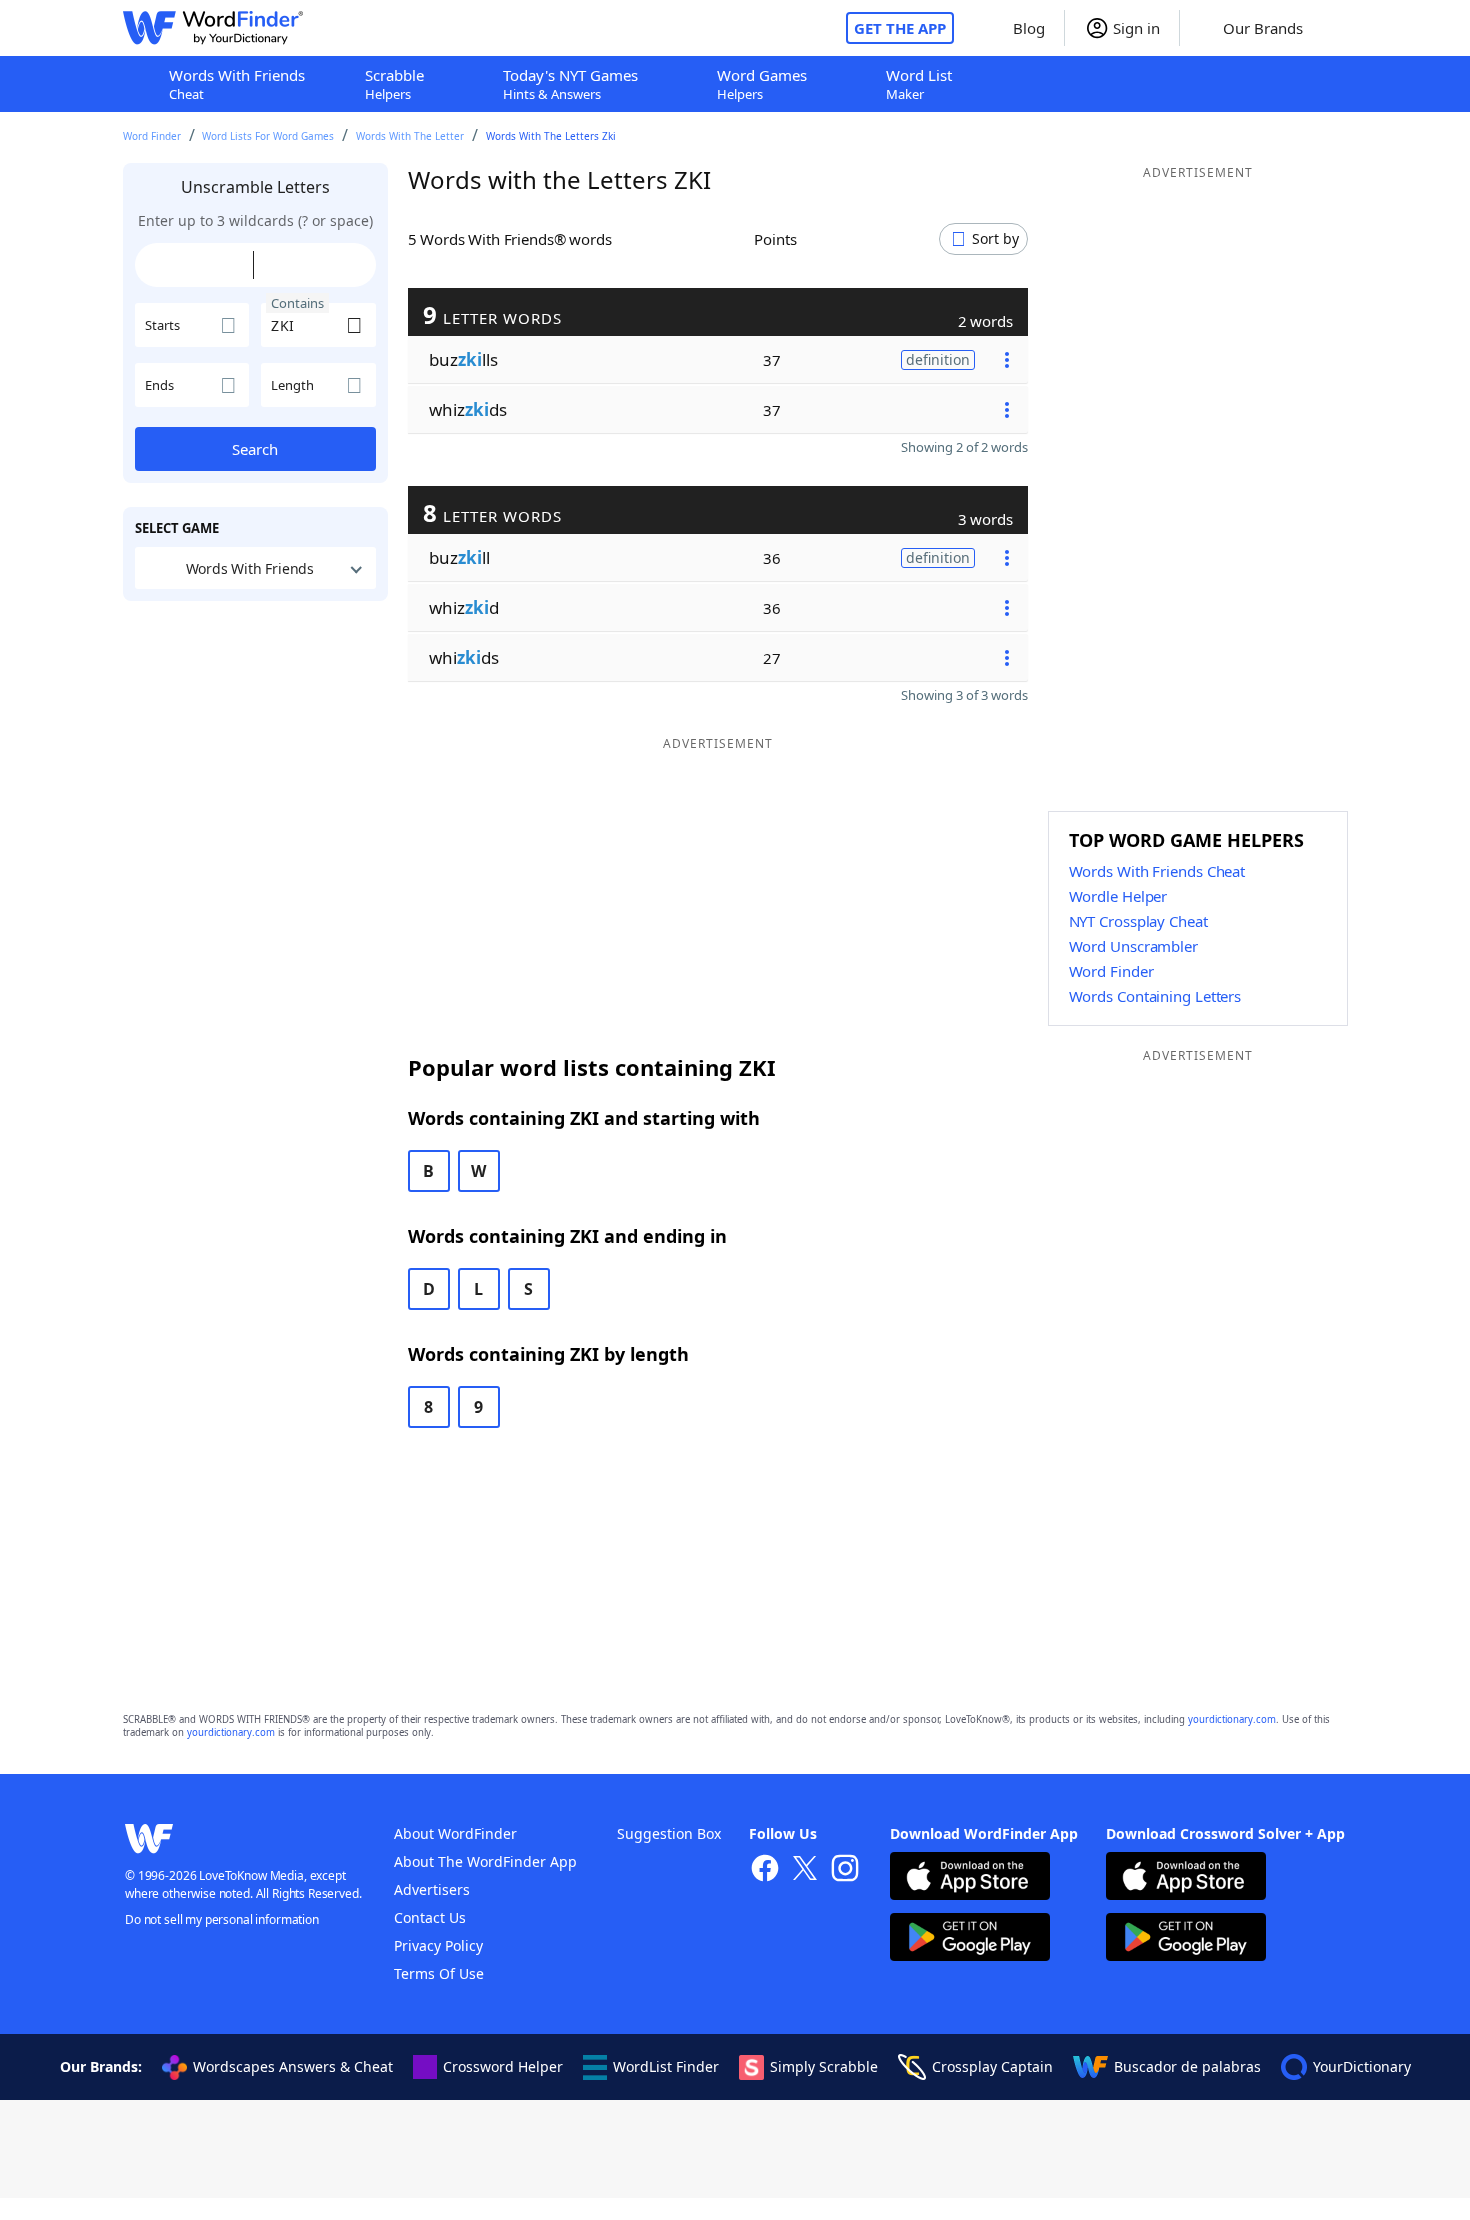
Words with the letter (410, 136)
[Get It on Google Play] (970, 1939)
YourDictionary (1362, 2066)
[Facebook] (765, 1870)
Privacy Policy (438, 1945)
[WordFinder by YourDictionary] (213, 28)
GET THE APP (900, 28)
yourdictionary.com (1232, 1719)
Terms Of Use (439, 1973)
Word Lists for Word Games (268, 136)
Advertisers (432, 1889)
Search (255, 449)
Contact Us (430, 1917)
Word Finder (152, 136)
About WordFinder (455, 1833)
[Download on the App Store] (970, 1878)
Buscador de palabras (1187, 2066)
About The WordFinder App (485, 1861)
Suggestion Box (669, 1833)
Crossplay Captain (992, 2066)
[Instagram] (845, 1870)
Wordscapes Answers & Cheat (293, 2066)
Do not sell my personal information (222, 1919)
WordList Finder (666, 2066)
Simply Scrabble (824, 2066)
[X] (805, 1870)
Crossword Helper (503, 2066)
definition (938, 359)
